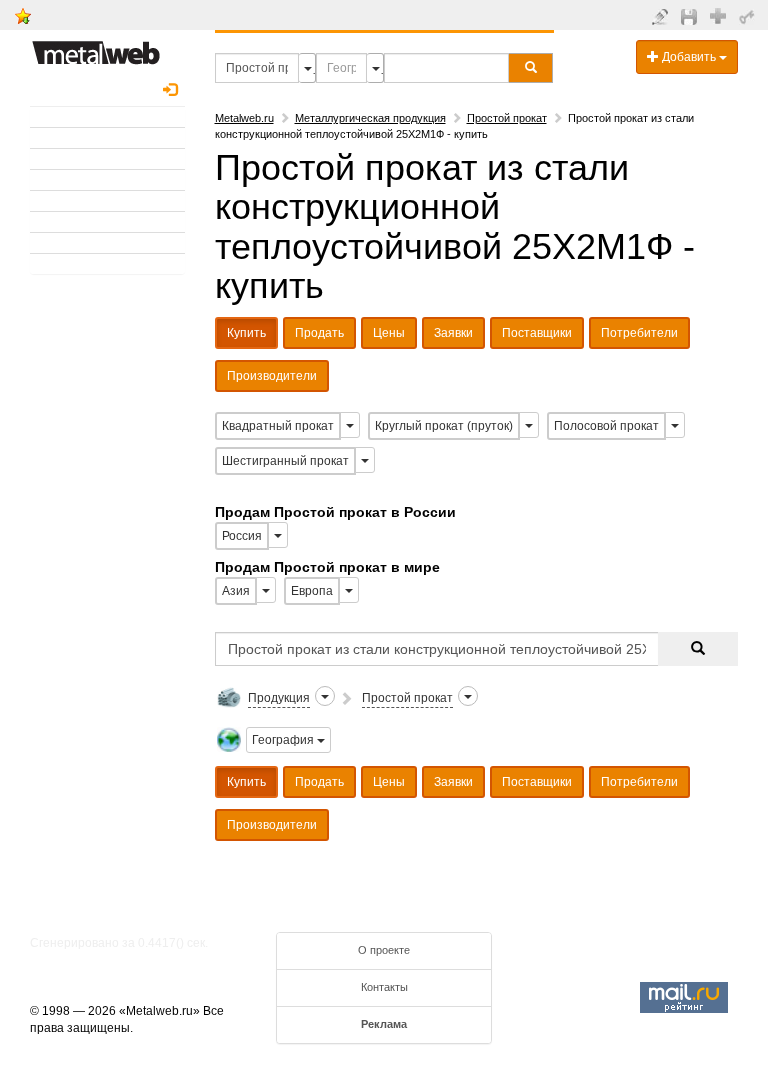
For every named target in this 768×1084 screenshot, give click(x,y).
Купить (246, 333)
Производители (272, 376)
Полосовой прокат (606, 426)
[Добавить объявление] (662, 16)
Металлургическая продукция (370, 118)
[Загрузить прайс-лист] (691, 16)
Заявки (453, 333)
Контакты (384, 987)
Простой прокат (507, 118)
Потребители (639, 333)
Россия (242, 536)
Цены (389, 333)
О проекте (384, 950)
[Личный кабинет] (749, 16)
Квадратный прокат (278, 426)
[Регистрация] (720, 15)
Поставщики (537, 333)
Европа (312, 591)
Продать (319, 333)
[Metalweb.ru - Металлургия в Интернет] (96, 47)
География (284, 740)
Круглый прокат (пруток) (444, 426)
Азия (236, 591)
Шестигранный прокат (285, 461)
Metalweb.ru (244, 118)
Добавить (689, 57)
